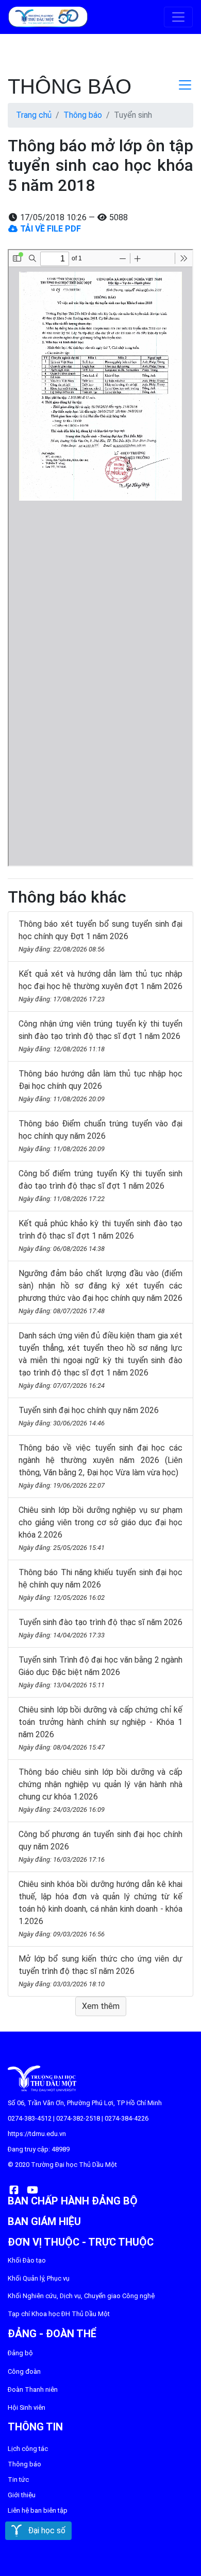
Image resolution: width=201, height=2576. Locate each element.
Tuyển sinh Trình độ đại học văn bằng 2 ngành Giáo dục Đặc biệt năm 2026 (100, 1672)
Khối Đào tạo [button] (27, 2260)
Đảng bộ (20, 2353)
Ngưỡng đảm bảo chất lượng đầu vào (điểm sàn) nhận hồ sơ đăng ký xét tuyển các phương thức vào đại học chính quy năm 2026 (100, 1292)
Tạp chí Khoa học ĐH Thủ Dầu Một (59, 2314)
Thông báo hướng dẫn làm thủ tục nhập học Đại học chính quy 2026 (100, 1086)
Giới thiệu (22, 2495)
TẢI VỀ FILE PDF (49, 229)
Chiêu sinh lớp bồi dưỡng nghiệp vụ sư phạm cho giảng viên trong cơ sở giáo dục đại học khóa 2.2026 (100, 1528)
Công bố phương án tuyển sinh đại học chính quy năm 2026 (100, 1846)
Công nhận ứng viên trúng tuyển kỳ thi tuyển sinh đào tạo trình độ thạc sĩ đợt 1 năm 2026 (100, 1036)
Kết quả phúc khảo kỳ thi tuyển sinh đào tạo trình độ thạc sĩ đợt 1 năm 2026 (100, 1236)
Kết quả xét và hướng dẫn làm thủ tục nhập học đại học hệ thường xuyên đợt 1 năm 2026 (100, 986)
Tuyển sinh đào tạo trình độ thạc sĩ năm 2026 (100, 1628)
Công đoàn (24, 2371)
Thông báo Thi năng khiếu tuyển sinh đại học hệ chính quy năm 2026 (100, 1584)
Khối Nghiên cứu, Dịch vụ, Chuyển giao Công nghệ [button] (81, 2296)
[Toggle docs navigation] (185, 85)
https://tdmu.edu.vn (37, 2134)
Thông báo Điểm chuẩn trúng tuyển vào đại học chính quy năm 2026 (100, 1136)
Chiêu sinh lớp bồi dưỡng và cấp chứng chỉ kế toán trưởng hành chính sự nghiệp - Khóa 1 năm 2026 (100, 1728)
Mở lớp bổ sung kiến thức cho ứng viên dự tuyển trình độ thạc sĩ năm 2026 (100, 1971)
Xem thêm (101, 2006)
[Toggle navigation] (178, 17)
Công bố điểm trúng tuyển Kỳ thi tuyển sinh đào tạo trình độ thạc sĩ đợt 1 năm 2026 (100, 1186)
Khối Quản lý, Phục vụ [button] (39, 2278)
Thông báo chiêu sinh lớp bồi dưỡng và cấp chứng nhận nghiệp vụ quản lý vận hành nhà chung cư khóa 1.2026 (100, 1790)
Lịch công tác (28, 2449)
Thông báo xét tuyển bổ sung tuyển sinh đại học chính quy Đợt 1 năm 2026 (100, 936)
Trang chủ (34, 115)
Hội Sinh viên (27, 2407)
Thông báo (83, 115)
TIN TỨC (18, 2480)
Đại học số (44, 2530)
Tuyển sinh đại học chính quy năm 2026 (89, 1416)
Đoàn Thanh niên (33, 2389)
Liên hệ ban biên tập (38, 2510)
